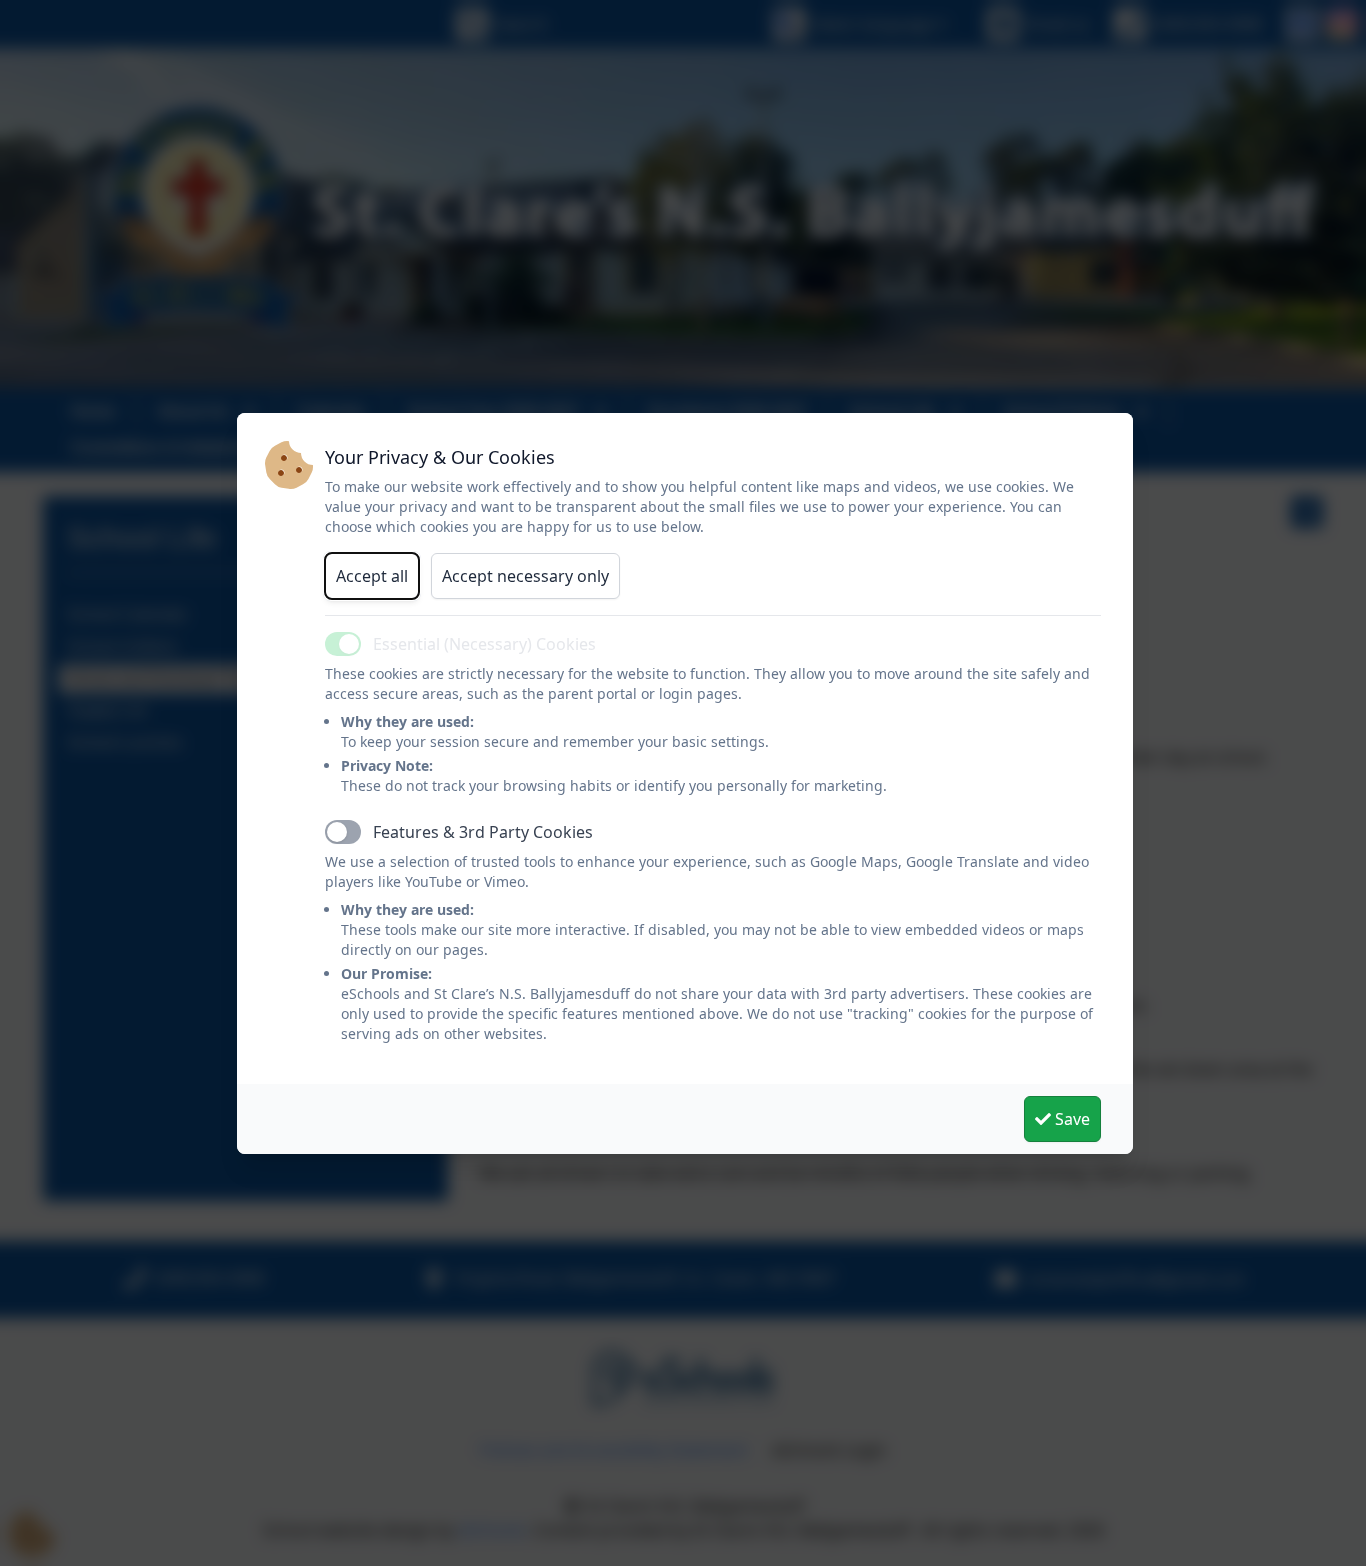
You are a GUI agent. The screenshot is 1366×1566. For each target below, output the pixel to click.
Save (1070, 1119)
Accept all (372, 576)
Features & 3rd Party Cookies (483, 832)
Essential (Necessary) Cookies (484, 644)
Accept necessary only (525, 576)
